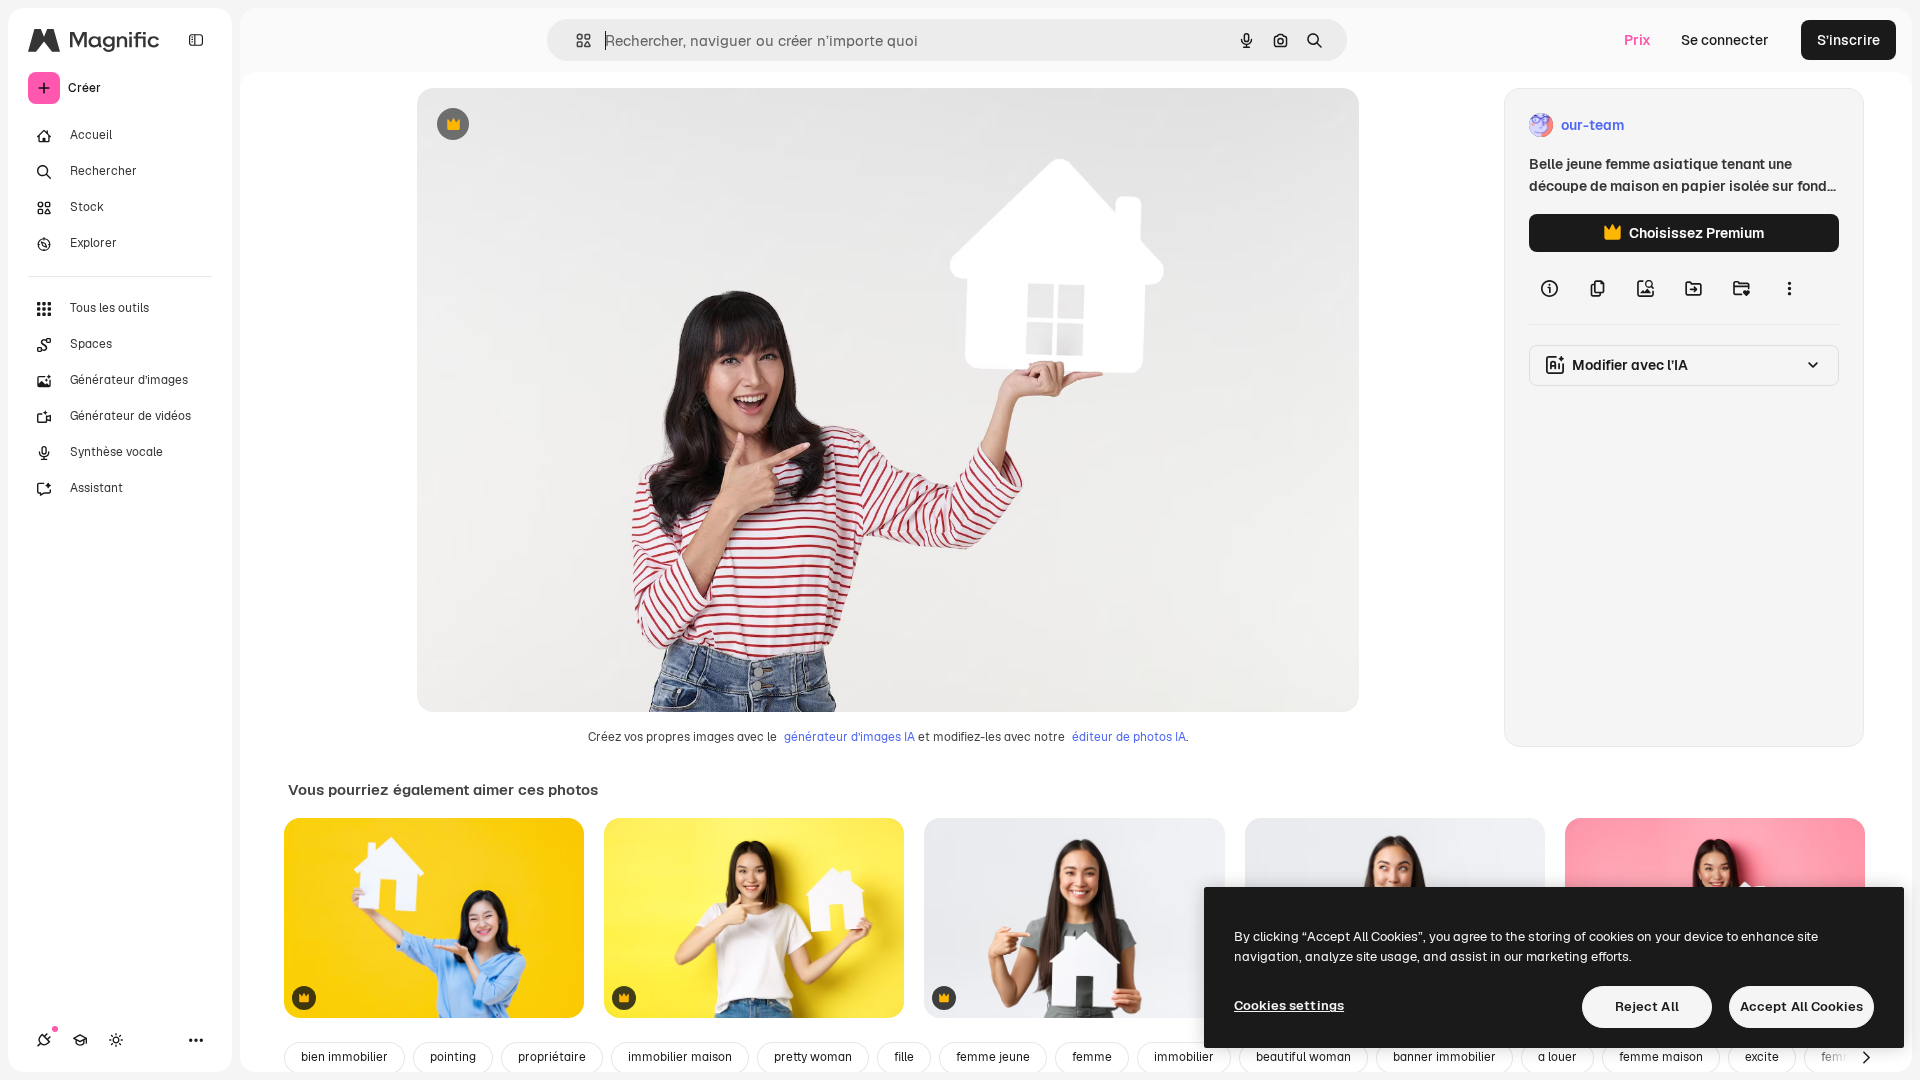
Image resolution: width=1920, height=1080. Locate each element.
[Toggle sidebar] (196, 40)
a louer (1557, 1057)
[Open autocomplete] (575, 40)
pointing (453, 1057)
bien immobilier (344, 1057)
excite (1762, 1057)
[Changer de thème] (116, 1040)
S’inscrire (1848, 40)
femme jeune (993, 1057)
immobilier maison (680, 1057)
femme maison (1661, 1057)
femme (1092, 1057)
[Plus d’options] (1789, 288)
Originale (549, 125)
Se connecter (1725, 40)
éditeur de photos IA (1129, 737)
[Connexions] (44, 1040)
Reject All (1647, 1006)
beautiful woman (1303, 1057)
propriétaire (552, 1057)
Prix (1637, 40)
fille (904, 1057)
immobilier (1184, 1057)
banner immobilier (1444, 1057)
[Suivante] (1866, 1058)
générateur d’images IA (849, 737)
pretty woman (813, 1057)
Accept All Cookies (1801, 1006)
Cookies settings (1289, 1005)
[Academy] (80, 1040)
